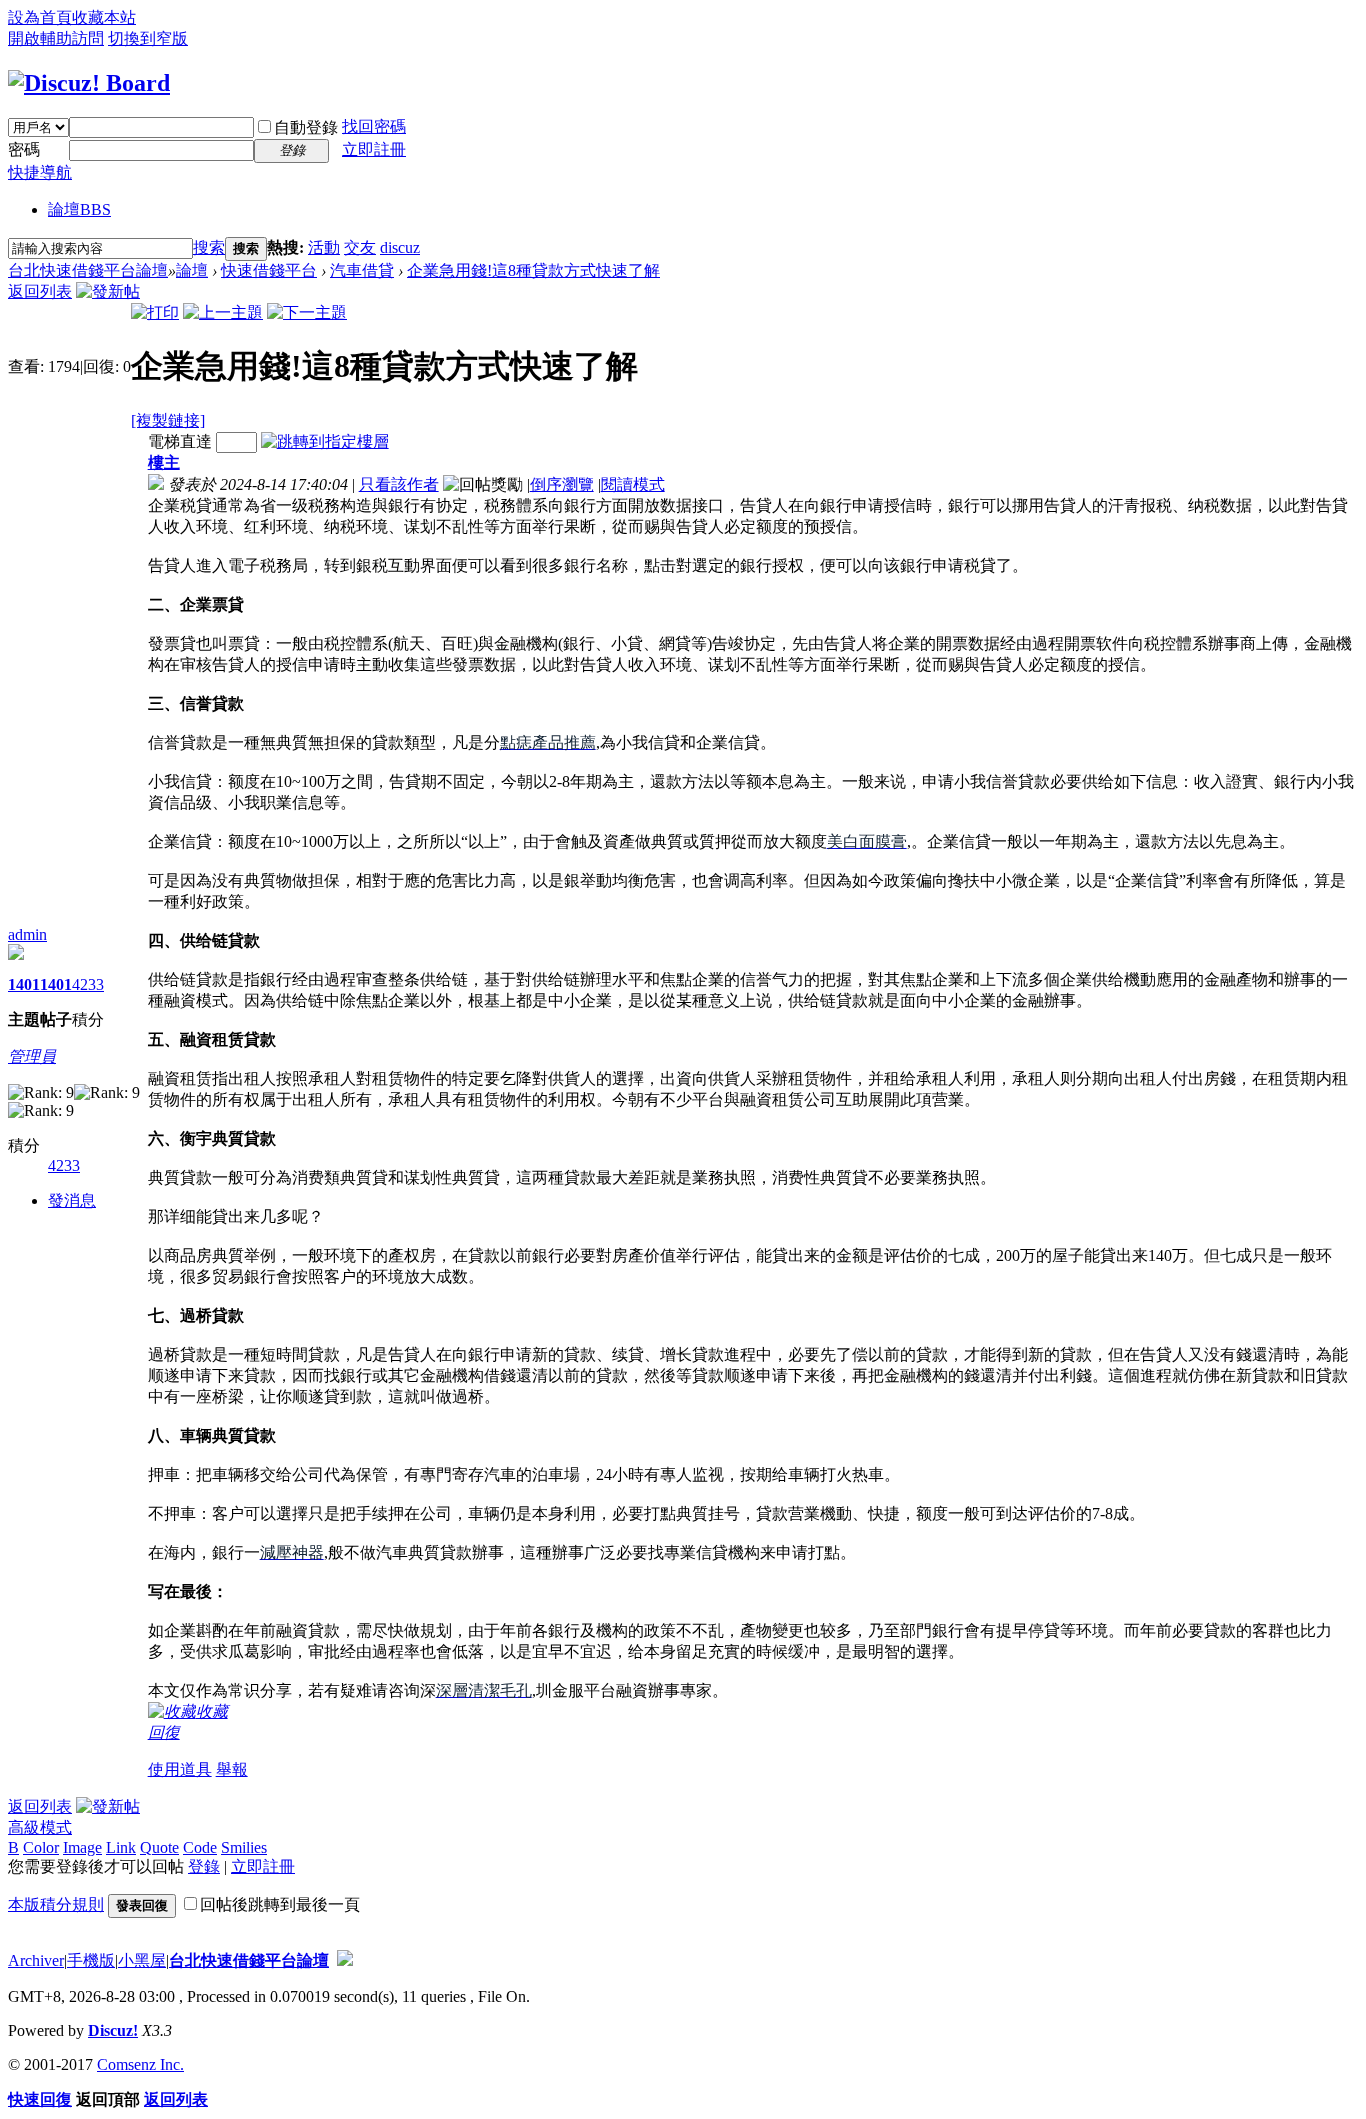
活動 (324, 247)
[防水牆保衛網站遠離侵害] (345, 1960)
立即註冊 (374, 149)
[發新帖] (108, 291)
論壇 (79, 209)
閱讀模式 (633, 484)
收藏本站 (104, 17)
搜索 (209, 247)
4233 (88, 984)
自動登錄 (306, 127)
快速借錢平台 (269, 270)
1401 (24, 984)
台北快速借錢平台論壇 (88, 270)
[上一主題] (223, 312)
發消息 (72, 1200)
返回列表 (40, 291)
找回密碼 (374, 126)
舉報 (232, 1769)
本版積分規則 (56, 1904)
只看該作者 (399, 484)
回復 (164, 1732)
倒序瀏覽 (562, 484)
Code (200, 1847)
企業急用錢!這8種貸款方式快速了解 (533, 270)
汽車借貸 (362, 270)
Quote (159, 1847)
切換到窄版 (148, 38)
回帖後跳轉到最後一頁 (280, 1904)
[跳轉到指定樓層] (325, 441)
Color (41, 1847)
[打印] (155, 312)
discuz (400, 247)
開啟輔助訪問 (56, 38)
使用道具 (180, 1769)
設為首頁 (40, 17)
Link (121, 1847)
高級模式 (40, 1827)
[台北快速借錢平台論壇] (89, 83)
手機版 (91, 1960)
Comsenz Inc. (140, 2064)
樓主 (164, 462)
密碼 (24, 149)
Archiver (36, 1960)
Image (82, 1847)
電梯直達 (180, 441)
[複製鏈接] (168, 420)
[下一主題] (307, 312)
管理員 (32, 1056)
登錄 (204, 1866)
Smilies (244, 1847)
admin (27, 934)
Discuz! (113, 2030)
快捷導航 (40, 172)
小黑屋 (142, 1960)
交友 (360, 247)
